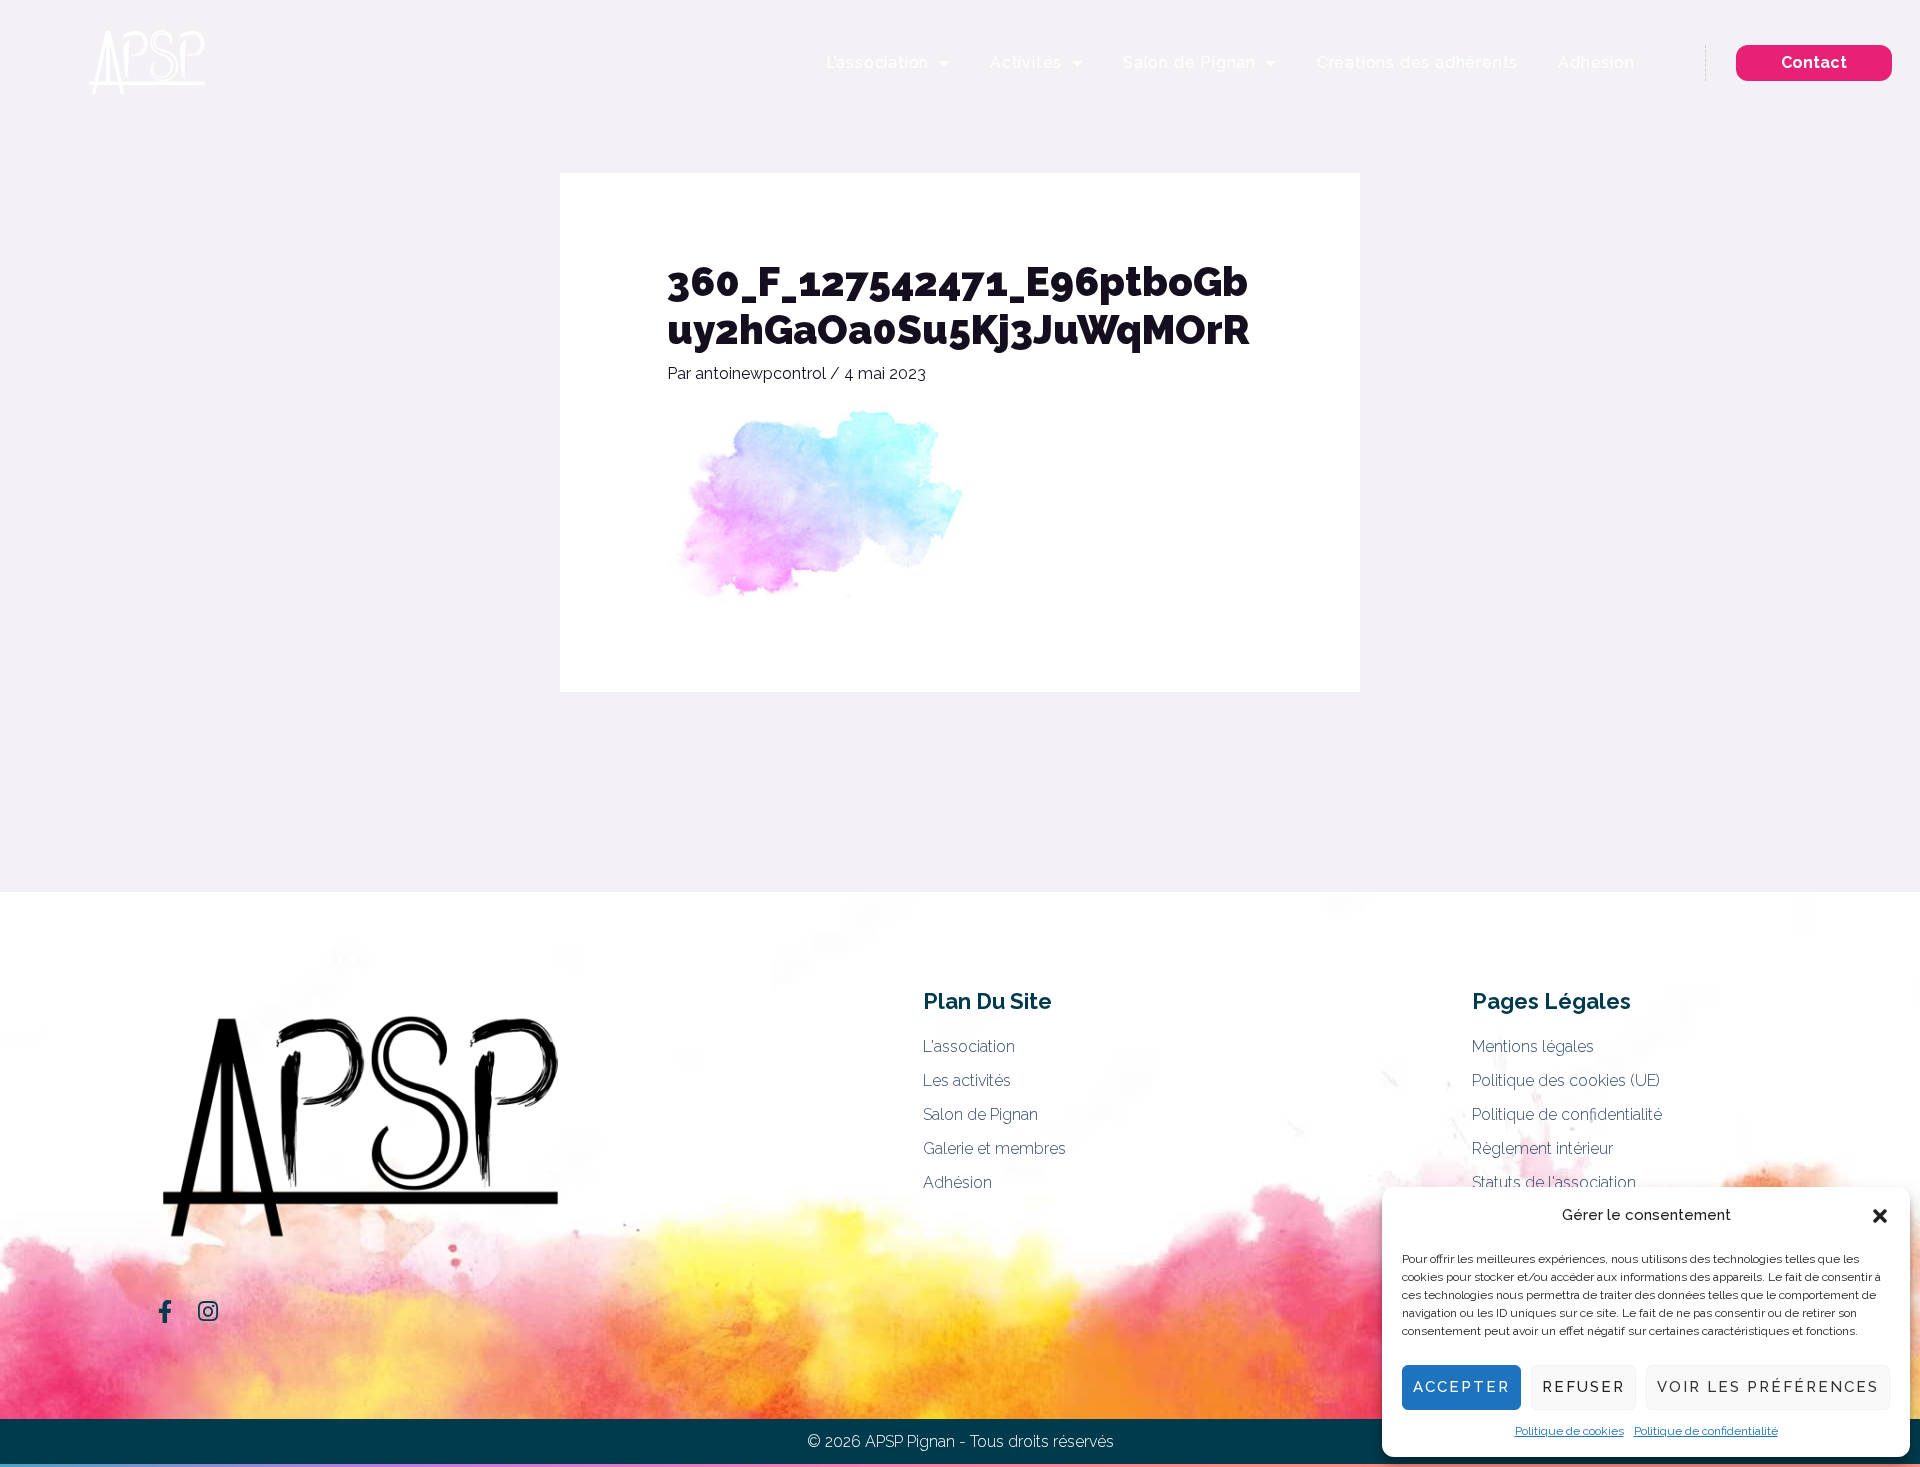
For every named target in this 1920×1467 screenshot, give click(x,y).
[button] (1880, 1216)
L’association (877, 62)
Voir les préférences (1768, 1387)
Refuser (1583, 1387)
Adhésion (1596, 62)
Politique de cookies (1569, 1431)
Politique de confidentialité (1706, 1431)
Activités (1026, 62)
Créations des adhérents (1417, 62)
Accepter (1461, 1387)
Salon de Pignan (1189, 62)
